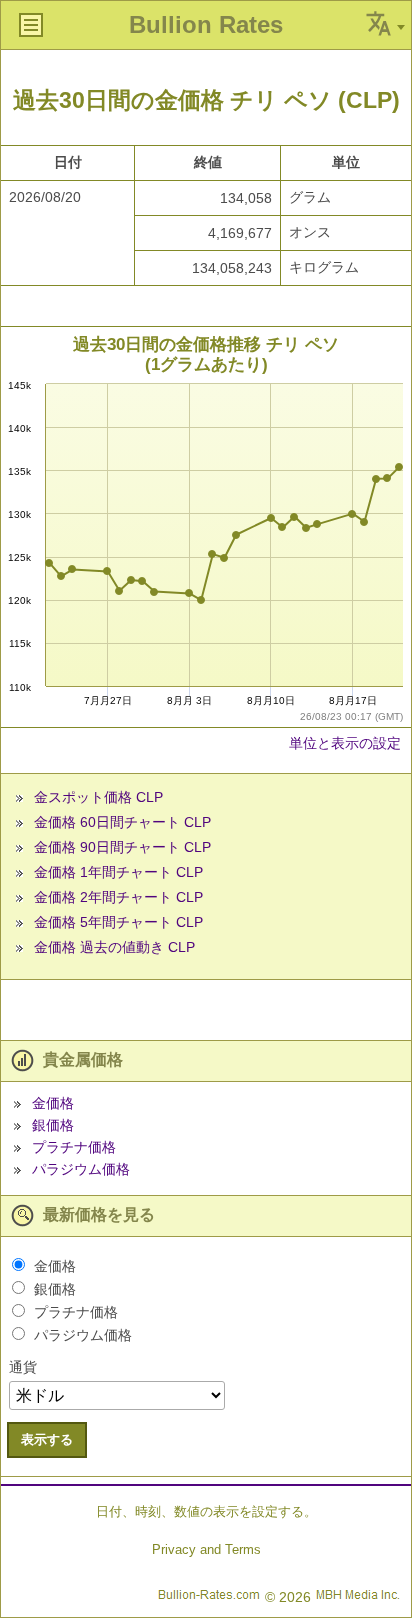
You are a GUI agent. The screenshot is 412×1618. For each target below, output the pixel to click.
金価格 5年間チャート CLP (118, 922)
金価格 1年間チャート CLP (118, 872)
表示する (47, 1439)
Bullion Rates (206, 24)
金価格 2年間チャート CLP (118, 897)
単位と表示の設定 (345, 743)
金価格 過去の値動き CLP (114, 947)
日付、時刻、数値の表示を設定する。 (206, 1511)
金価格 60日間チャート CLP (122, 822)
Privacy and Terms (206, 1549)
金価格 (53, 1103)
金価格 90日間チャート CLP (122, 847)
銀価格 (53, 1125)
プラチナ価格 (74, 1147)
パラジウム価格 (81, 1169)
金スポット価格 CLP (98, 797)
